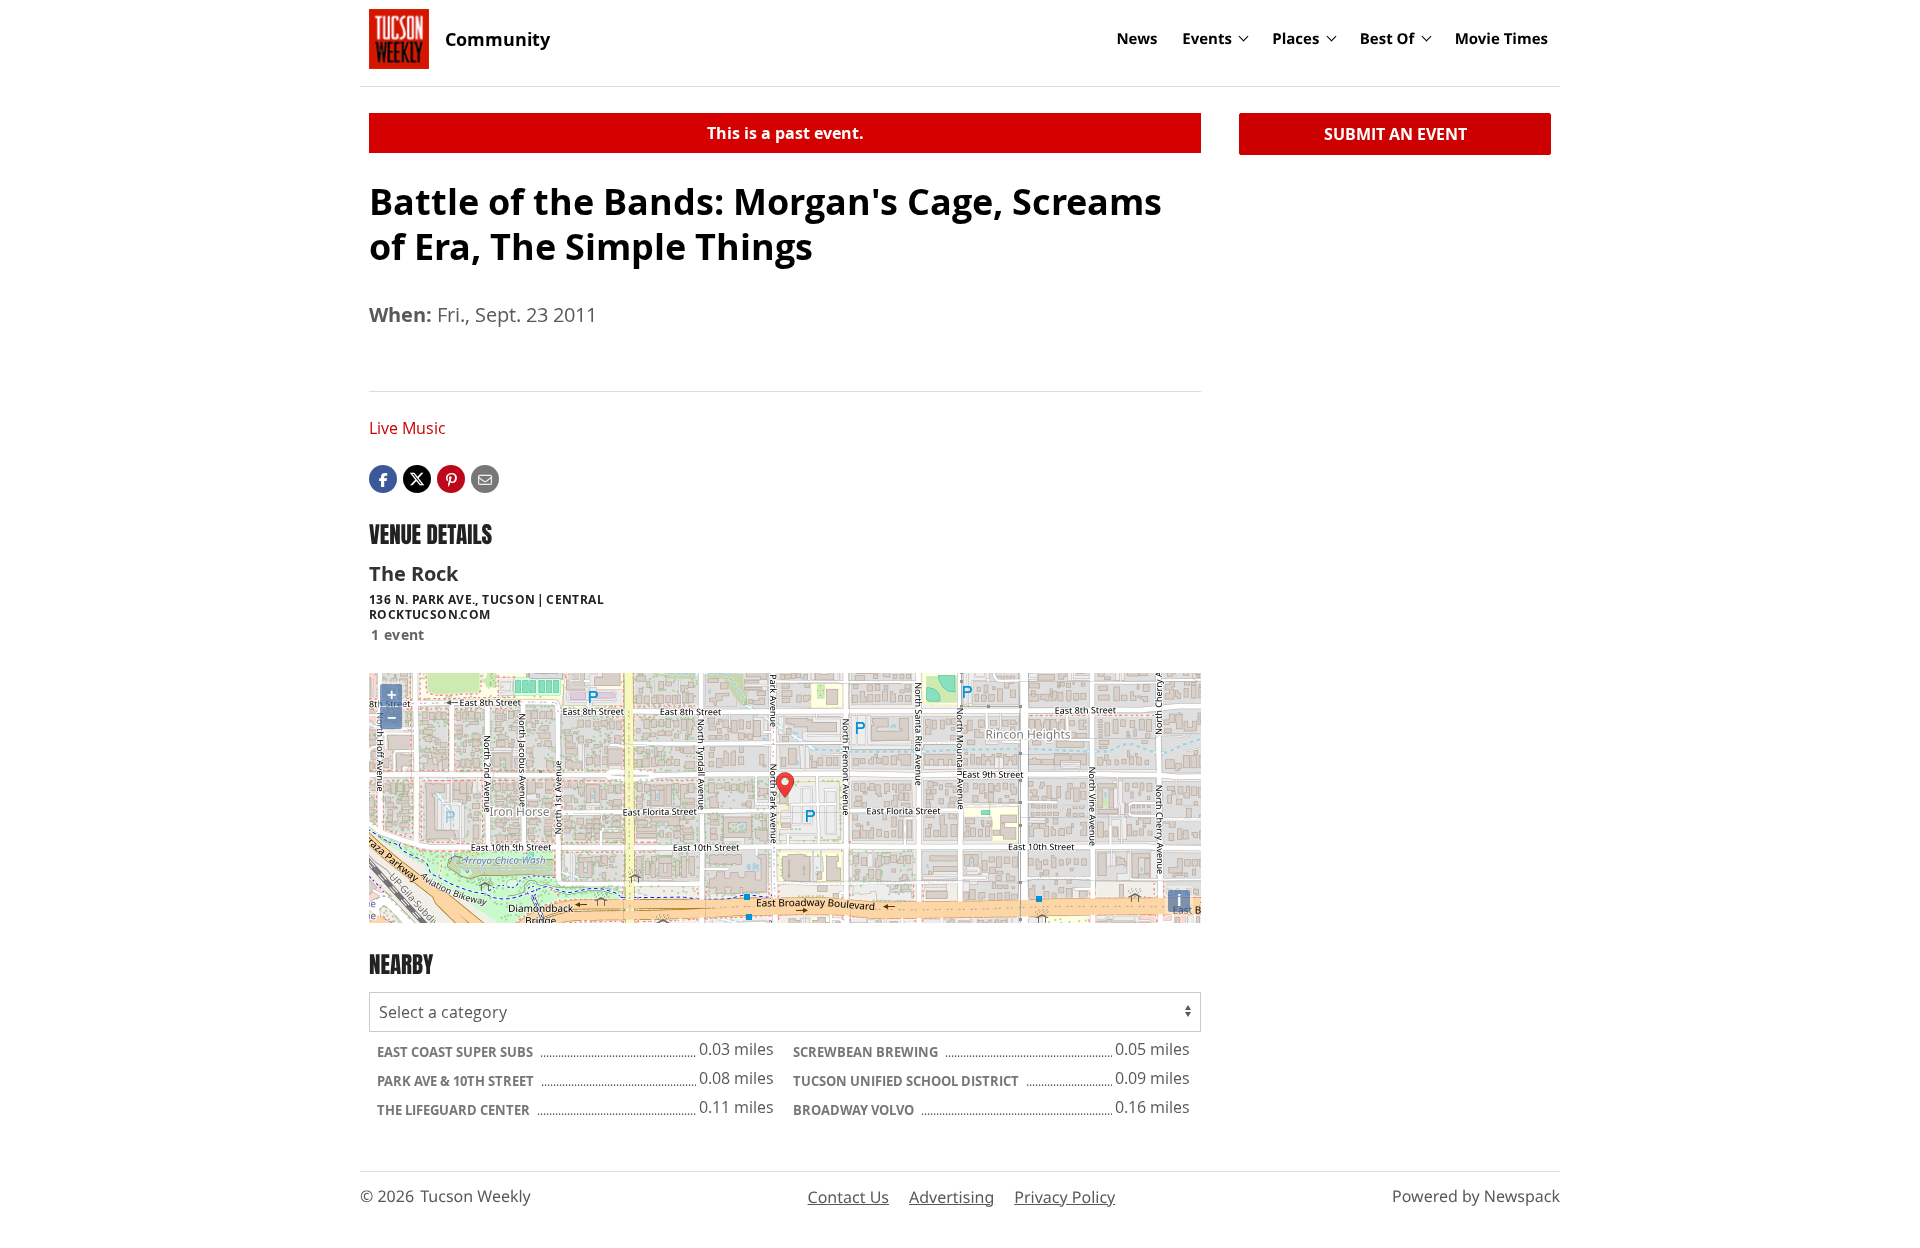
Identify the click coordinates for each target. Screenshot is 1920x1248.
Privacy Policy (1064, 1197)
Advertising (951, 1197)
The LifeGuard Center (455, 1110)
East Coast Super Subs (456, 1052)
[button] (451, 478)
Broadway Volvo (855, 1110)
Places (1295, 39)
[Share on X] (417, 478)
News (1136, 39)
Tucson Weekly (475, 1196)
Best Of (1387, 39)
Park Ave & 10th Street (457, 1081)
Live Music (407, 428)
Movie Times (1501, 39)
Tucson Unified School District (907, 1081)
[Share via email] (485, 478)
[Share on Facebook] (383, 478)
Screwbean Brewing (867, 1052)
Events (1207, 39)
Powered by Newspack (1476, 1196)
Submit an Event (1395, 134)
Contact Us (848, 1197)
